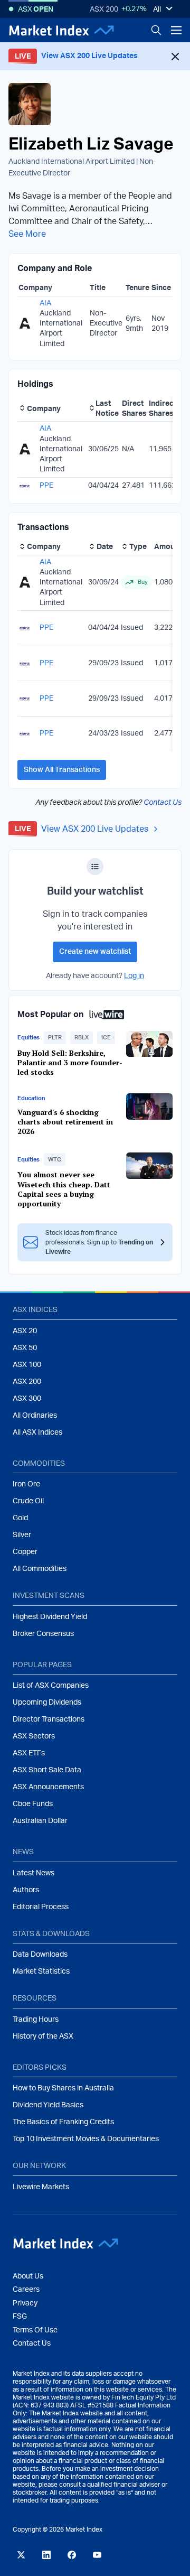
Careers (26, 2290)
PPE (46, 486)
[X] (21, 2555)
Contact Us (163, 803)
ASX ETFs (29, 1753)
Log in (134, 976)
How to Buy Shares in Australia (63, 2088)
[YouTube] (97, 2555)
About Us (28, 2276)
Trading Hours (36, 2020)
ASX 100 (27, 1365)
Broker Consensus (43, 1634)
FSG (20, 2317)
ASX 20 (25, 1331)
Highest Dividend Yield (50, 1617)
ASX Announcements (48, 1787)
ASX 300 (27, 1399)
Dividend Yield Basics (48, 2105)
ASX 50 (25, 1348)
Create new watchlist (95, 952)
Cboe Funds (33, 1804)
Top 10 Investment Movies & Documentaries (86, 2139)
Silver (22, 1535)
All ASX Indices (37, 1433)
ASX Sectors (34, 1736)
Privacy (25, 2303)
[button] (55, 1038)
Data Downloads (40, 1955)
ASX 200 (104, 10)
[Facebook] (72, 2555)
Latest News (34, 1873)
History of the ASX (43, 2036)
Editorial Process (41, 1907)
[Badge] (95, 867)
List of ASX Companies (51, 1686)
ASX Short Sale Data (47, 1770)
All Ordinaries (35, 1416)
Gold (20, 1518)
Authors (26, 1890)
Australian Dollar (40, 1821)
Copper (25, 1552)
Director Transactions (49, 1719)
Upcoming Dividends (47, 1703)
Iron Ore (26, 1484)
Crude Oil (28, 1501)
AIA (45, 303)
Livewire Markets (41, 2187)
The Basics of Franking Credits (63, 2122)
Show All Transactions (62, 770)
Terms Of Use (35, 2330)
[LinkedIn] (46, 2555)
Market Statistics (41, 1971)
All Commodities (40, 1569)
